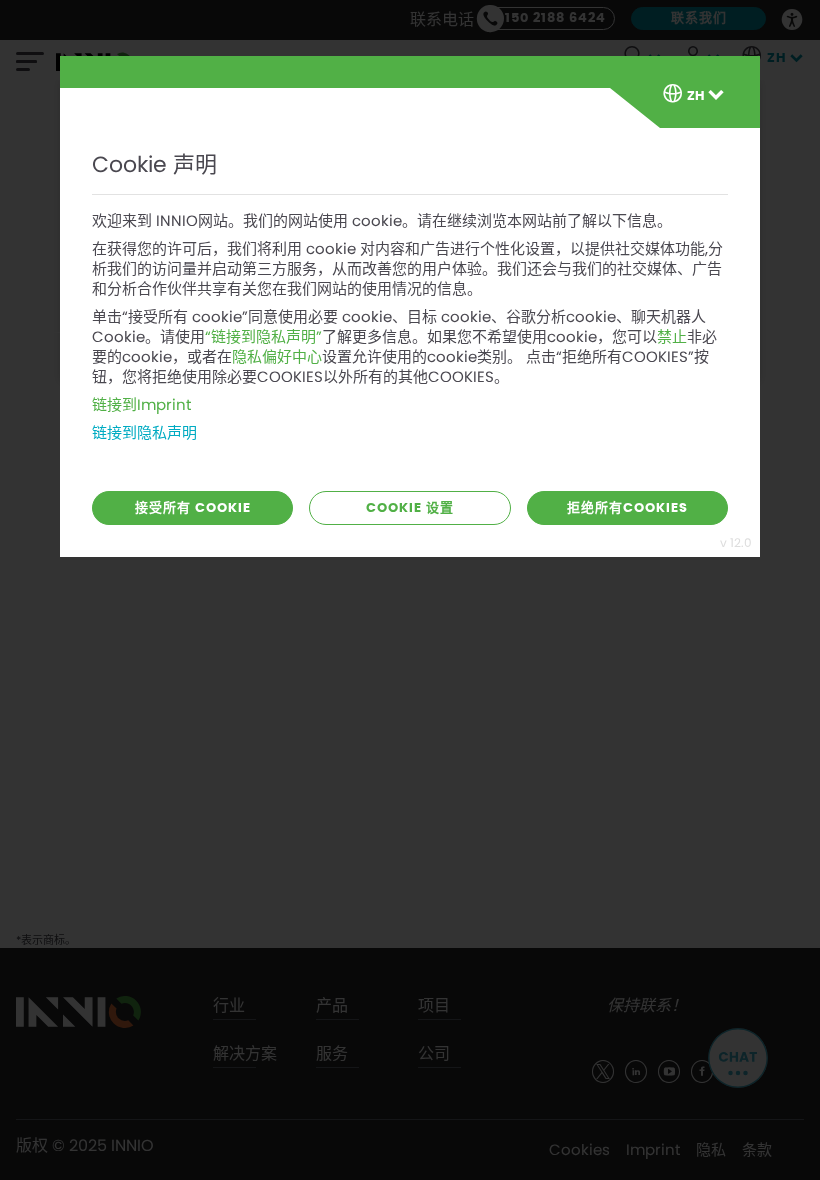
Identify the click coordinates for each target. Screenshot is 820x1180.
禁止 (672, 337)
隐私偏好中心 (277, 357)
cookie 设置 (410, 508)
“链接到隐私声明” (263, 337)
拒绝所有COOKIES (627, 508)
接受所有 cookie (193, 508)
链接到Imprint (141, 405)
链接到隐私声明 (144, 433)
